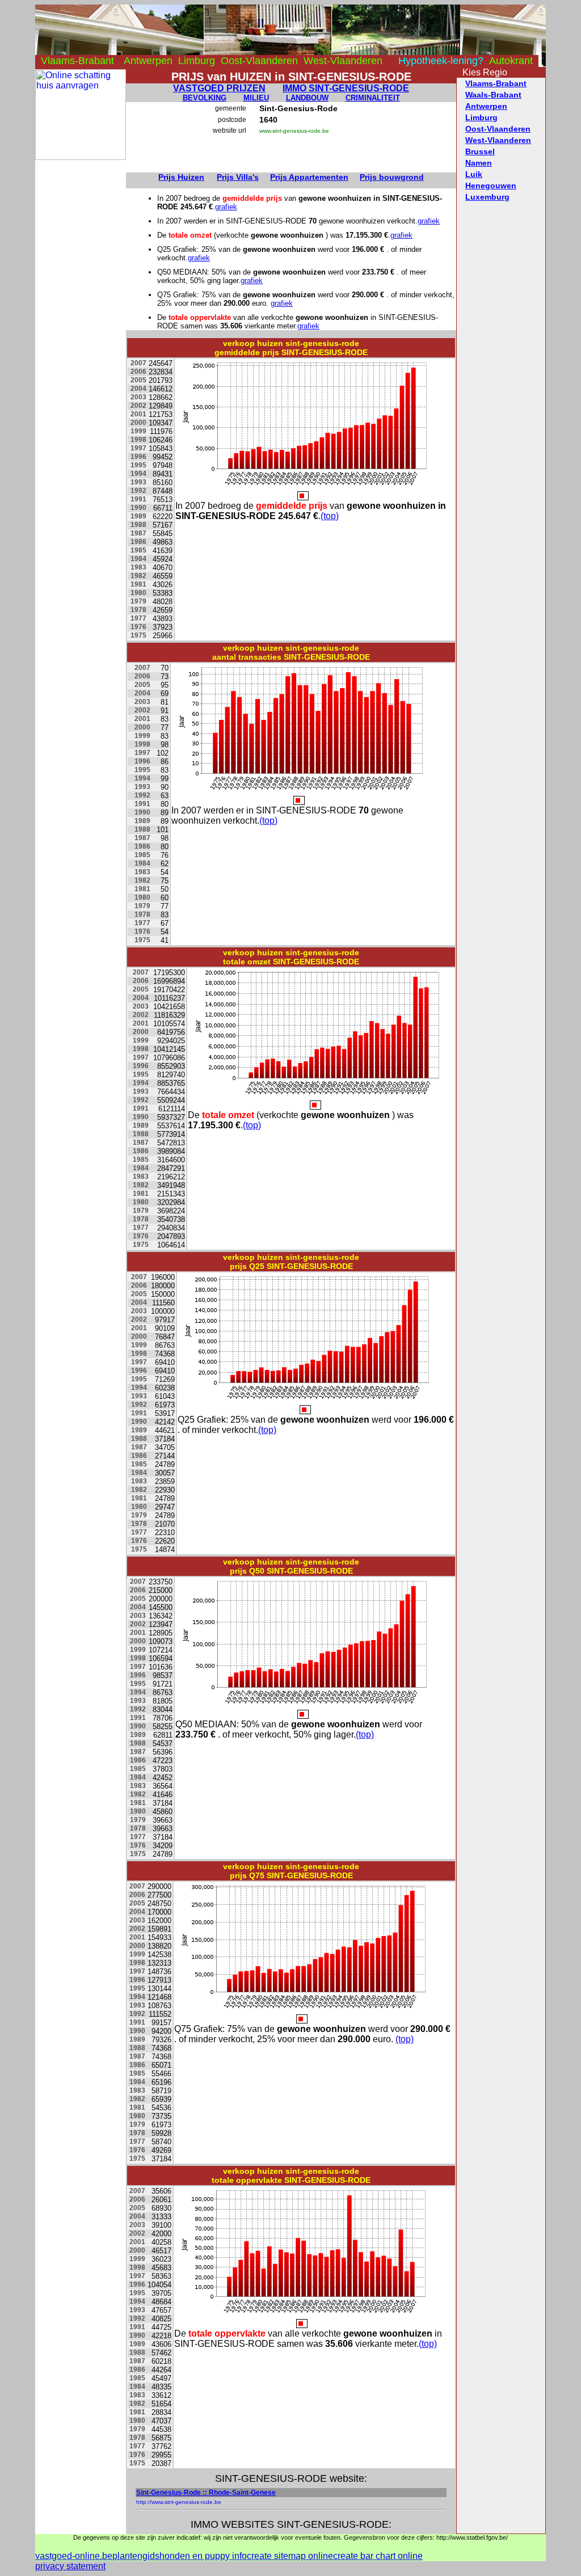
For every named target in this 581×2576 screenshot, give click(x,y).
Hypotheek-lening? (441, 61)
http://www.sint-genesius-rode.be (179, 2502)
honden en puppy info (203, 2556)
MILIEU (256, 98)
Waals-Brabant (493, 95)
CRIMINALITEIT (373, 98)
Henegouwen (491, 185)
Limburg (197, 61)
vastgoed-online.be (74, 2556)
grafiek (226, 207)
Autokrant (511, 61)
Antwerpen (148, 61)
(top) (330, 516)
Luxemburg (487, 197)
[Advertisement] (81, 330)
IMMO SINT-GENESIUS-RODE (346, 88)
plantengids (136, 2556)
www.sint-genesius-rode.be (294, 131)
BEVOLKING (205, 98)
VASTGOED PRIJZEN (219, 88)
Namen (479, 163)
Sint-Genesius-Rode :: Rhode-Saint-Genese (206, 2493)
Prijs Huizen (181, 177)
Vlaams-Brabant (77, 61)
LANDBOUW (307, 98)
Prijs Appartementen (309, 177)
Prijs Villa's (238, 177)
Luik (474, 174)
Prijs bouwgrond (392, 177)
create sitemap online (290, 2556)
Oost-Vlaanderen (259, 61)
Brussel (480, 151)
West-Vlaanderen (343, 61)
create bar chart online (378, 2556)
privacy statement (70, 2566)
